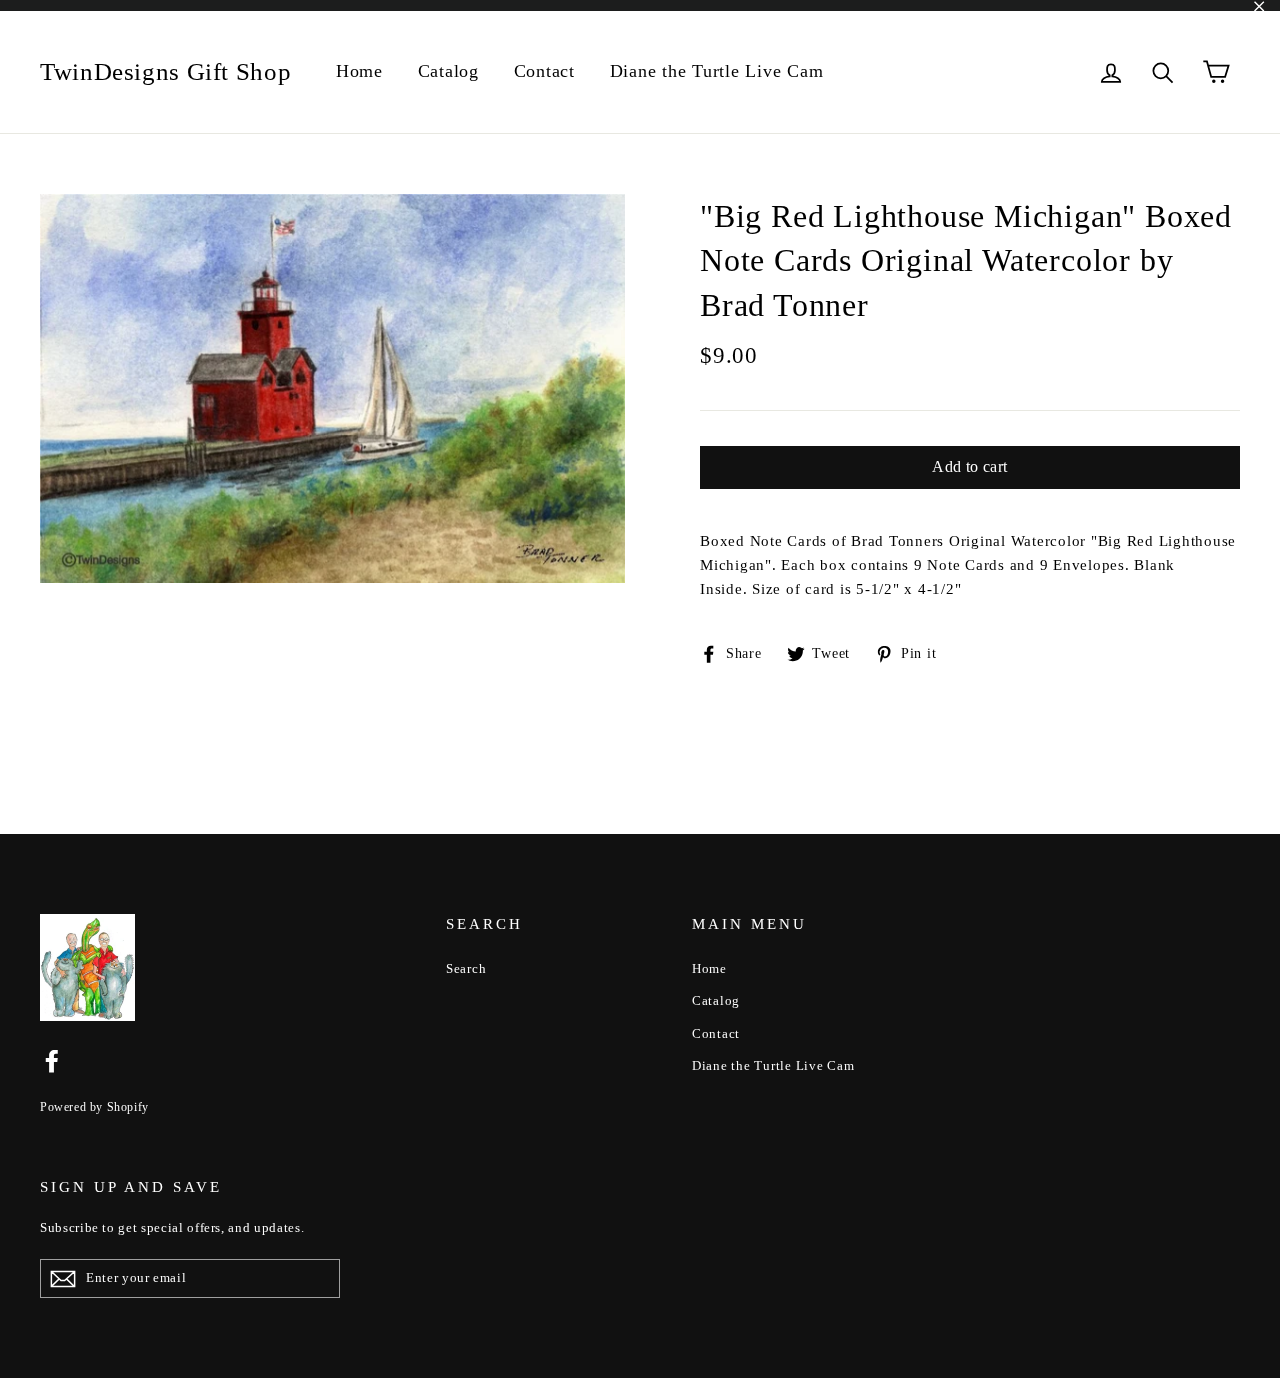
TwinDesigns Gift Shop (165, 71)
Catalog (448, 71)
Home (359, 71)
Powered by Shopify (94, 1107)
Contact (544, 71)
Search (466, 968)
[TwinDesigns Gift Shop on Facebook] (52, 1060)
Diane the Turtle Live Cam (717, 71)
